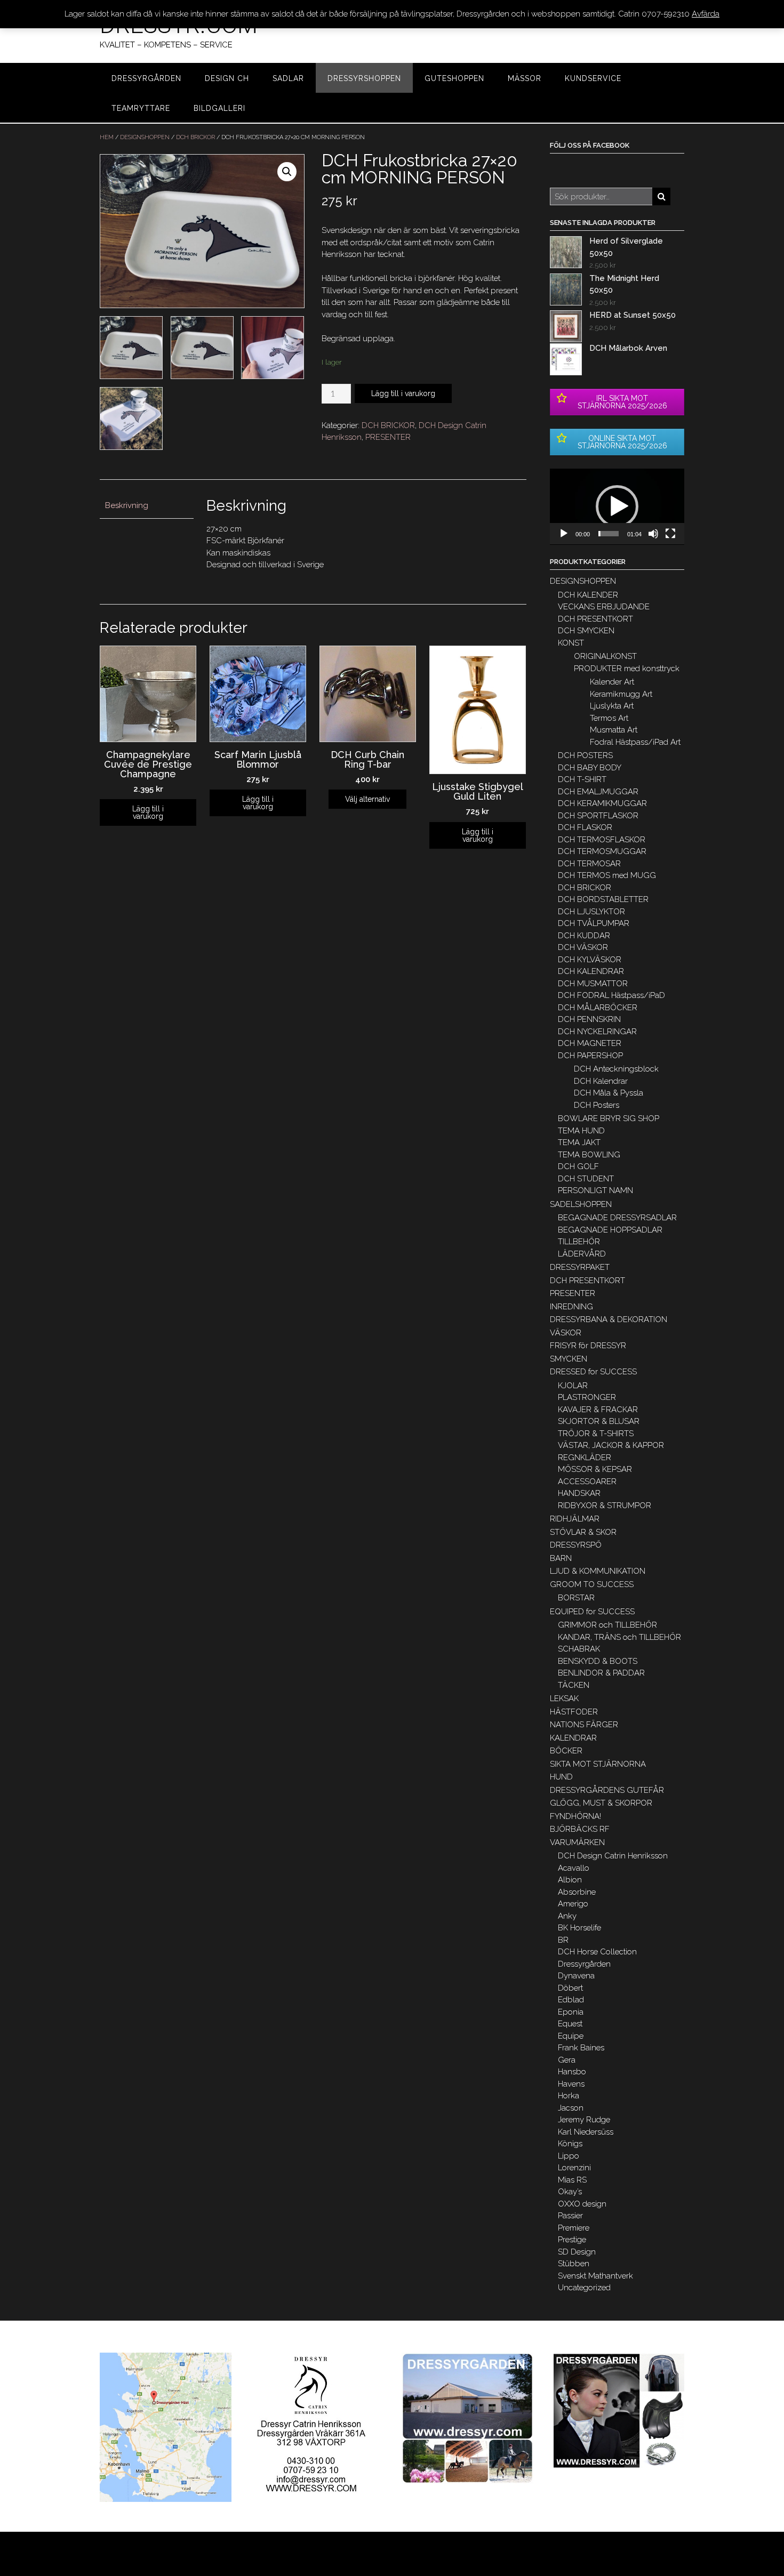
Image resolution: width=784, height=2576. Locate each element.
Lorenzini (574, 2168)
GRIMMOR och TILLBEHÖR (607, 1625)
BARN (561, 1558)
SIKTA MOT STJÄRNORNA (598, 1764)
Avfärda (706, 14)
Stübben (574, 2264)
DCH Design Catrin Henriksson (613, 1856)
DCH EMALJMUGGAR (598, 792)
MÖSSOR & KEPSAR (595, 1469)
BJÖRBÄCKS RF (580, 1829)
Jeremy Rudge (584, 2120)
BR (563, 1940)
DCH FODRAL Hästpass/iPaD (611, 995)
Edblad (571, 2000)
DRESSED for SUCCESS (593, 1372)
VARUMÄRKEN (577, 1842)
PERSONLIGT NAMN (595, 1190)
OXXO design (582, 2204)
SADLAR (288, 78)
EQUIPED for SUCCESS (592, 1612)
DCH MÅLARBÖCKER (598, 1008)
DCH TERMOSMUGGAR (602, 851)
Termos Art (609, 718)
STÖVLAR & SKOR (583, 1532)
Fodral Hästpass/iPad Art (635, 742)
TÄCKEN (574, 1685)
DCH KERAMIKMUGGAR (602, 803)
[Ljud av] (653, 534)
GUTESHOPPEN (454, 78)
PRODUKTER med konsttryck (627, 669)
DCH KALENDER (588, 595)
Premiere (574, 2228)
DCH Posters (597, 1105)
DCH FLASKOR (585, 827)
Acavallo (574, 1868)
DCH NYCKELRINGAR (597, 1032)
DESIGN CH (227, 78)
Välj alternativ (367, 799)
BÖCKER (566, 1751)
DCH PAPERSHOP (590, 1056)
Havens (571, 2084)
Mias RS (572, 2180)
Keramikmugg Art (621, 694)
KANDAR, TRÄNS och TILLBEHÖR (619, 1637)
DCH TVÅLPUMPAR (594, 923)
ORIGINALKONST (605, 656)
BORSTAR (576, 1598)
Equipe (571, 2036)
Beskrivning (127, 505)
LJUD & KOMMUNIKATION (598, 1571)
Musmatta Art (614, 730)
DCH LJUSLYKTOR (591, 912)
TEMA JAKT (579, 1142)
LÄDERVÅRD (582, 1254)
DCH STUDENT (586, 1179)
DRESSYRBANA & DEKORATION (609, 1319)
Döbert (570, 1988)
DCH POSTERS (585, 755)
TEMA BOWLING (589, 1155)
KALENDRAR (573, 1738)
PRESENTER (388, 437)
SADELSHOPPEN (581, 1204)
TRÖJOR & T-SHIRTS (596, 1434)
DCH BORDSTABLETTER (603, 899)
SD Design (577, 2252)
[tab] (147, 506)
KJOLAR (573, 1386)
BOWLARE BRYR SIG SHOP (609, 1118)
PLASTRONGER (587, 1397)
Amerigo (573, 1904)
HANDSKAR (579, 1493)
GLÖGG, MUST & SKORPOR (601, 1803)
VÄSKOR (566, 1333)
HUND (561, 1777)
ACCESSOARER (587, 1482)
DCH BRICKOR (195, 137)
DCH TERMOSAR (589, 864)
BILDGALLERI (219, 108)
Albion (570, 1880)
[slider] (609, 534)
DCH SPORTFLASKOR (598, 816)
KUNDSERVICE (593, 78)
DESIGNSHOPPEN (145, 137)
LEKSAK (564, 1698)
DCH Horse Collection (597, 1952)
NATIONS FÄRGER (584, 1725)
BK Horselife (579, 1928)
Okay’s (570, 2192)
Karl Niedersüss (586, 2132)
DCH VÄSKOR (583, 947)
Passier (570, 2216)
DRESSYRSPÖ (576, 1545)
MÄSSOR (525, 78)
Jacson (571, 2108)
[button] (617, 506)
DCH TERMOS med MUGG (607, 875)
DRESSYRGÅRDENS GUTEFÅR (607, 1790)
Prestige (572, 2240)
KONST (571, 643)
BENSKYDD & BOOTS (598, 1661)
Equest (570, 2024)
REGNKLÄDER (585, 1458)
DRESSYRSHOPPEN (364, 78)
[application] (617, 507)
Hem (107, 137)
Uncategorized (584, 2288)
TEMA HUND (581, 1131)
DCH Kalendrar (601, 1081)
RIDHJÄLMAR (575, 1519)
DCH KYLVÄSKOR (590, 960)
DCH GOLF (578, 1166)
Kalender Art (612, 682)
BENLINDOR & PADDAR (601, 1673)
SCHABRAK (579, 1649)
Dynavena (576, 1976)
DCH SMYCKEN (586, 631)
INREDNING (571, 1307)
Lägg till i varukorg (403, 393)
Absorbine (577, 1892)
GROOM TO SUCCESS (592, 1584)
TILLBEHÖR (579, 1242)
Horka (569, 2096)
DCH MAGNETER (590, 1043)
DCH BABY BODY (590, 768)
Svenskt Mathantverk (595, 2276)
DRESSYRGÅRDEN (146, 78)
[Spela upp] (564, 534)
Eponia (571, 2012)
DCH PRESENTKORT (595, 619)
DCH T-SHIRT (582, 779)
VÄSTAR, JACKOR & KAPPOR (611, 1445)
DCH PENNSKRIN (589, 1019)
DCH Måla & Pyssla (609, 1093)
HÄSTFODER (574, 1712)
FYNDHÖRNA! (575, 1816)
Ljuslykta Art (612, 706)
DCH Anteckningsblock (616, 1069)
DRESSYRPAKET (580, 1267)
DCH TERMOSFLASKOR (602, 840)
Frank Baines (581, 2048)
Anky (567, 1916)
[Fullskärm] (670, 534)
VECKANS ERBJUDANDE (604, 607)
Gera (567, 2060)
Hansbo (572, 2072)
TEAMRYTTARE (141, 108)
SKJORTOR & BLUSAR (599, 1421)
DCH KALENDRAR (591, 971)
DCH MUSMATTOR (593, 984)
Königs (570, 2144)
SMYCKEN (569, 1359)
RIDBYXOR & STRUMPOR (605, 1506)
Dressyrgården (584, 1964)
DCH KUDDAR (584, 936)
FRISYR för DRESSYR (588, 1346)
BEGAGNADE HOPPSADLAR (610, 1230)
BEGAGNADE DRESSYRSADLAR (617, 1218)
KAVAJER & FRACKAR (598, 1410)
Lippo (569, 2156)
